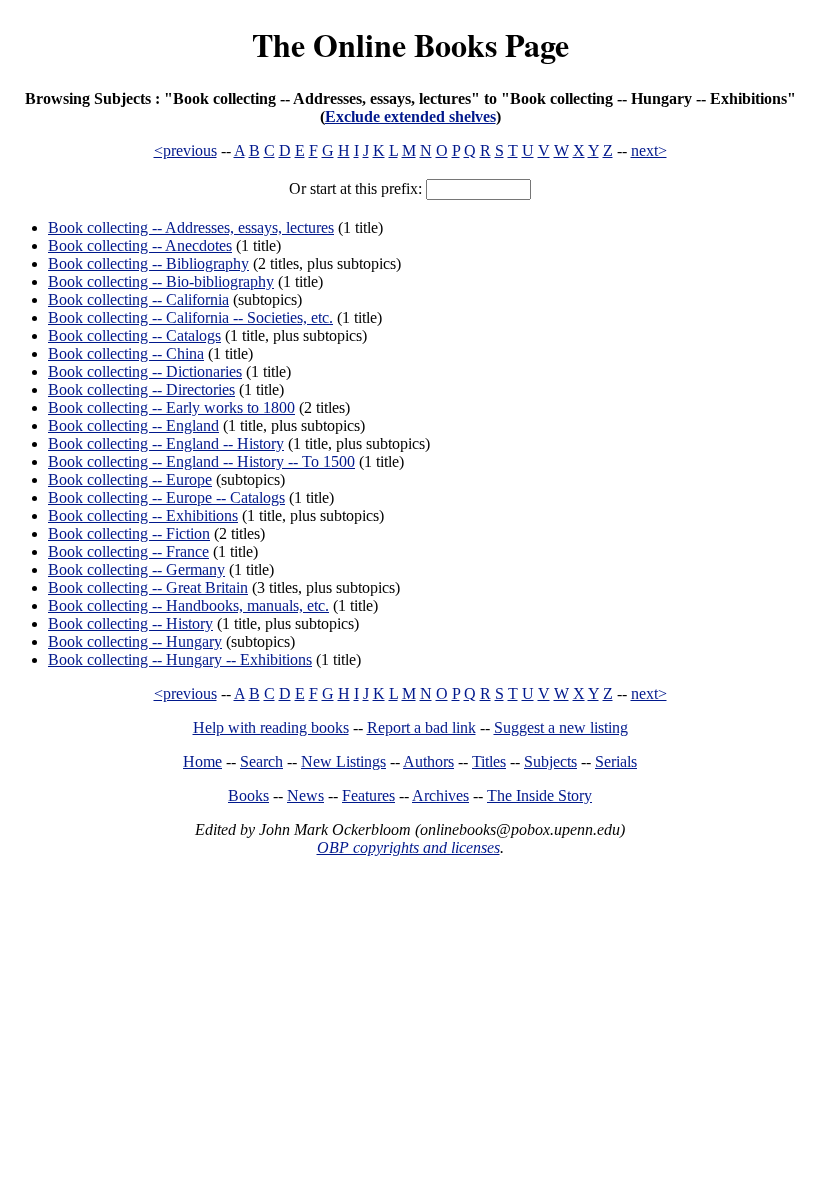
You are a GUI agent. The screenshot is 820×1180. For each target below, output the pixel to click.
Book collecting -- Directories (141, 389)
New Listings (343, 761)
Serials (616, 761)
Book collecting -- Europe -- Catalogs (166, 497)
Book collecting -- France (128, 551)
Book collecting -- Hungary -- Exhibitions (180, 659)
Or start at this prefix (353, 188)
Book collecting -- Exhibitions (143, 515)
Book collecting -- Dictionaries (145, 371)
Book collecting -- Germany (136, 569)
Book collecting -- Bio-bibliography (161, 281)
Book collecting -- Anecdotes (140, 245)
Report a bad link (421, 727)
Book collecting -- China (126, 353)
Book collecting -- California (138, 299)
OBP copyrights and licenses (408, 847)
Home (202, 761)
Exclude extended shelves (410, 116)
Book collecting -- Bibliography (148, 263)
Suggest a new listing (561, 727)
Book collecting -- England (133, 425)
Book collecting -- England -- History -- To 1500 (201, 461)
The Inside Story (539, 795)
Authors (428, 761)
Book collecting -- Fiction (129, 533)
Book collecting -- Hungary (135, 641)
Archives (440, 795)
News (305, 795)
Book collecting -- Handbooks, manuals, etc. (188, 605)
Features (368, 795)
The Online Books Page (410, 44)
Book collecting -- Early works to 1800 (171, 407)
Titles (489, 761)
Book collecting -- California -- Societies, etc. (190, 317)
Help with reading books (271, 727)
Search (261, 761)
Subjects (550, 761)
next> (649, 150)
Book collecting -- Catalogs (134, 335)
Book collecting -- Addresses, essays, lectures (191, 227)
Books (248, 795)
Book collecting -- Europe (130, 479)
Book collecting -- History (130, 623)
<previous (185, 150)
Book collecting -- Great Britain (148, 587)
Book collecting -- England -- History (166, 443)
